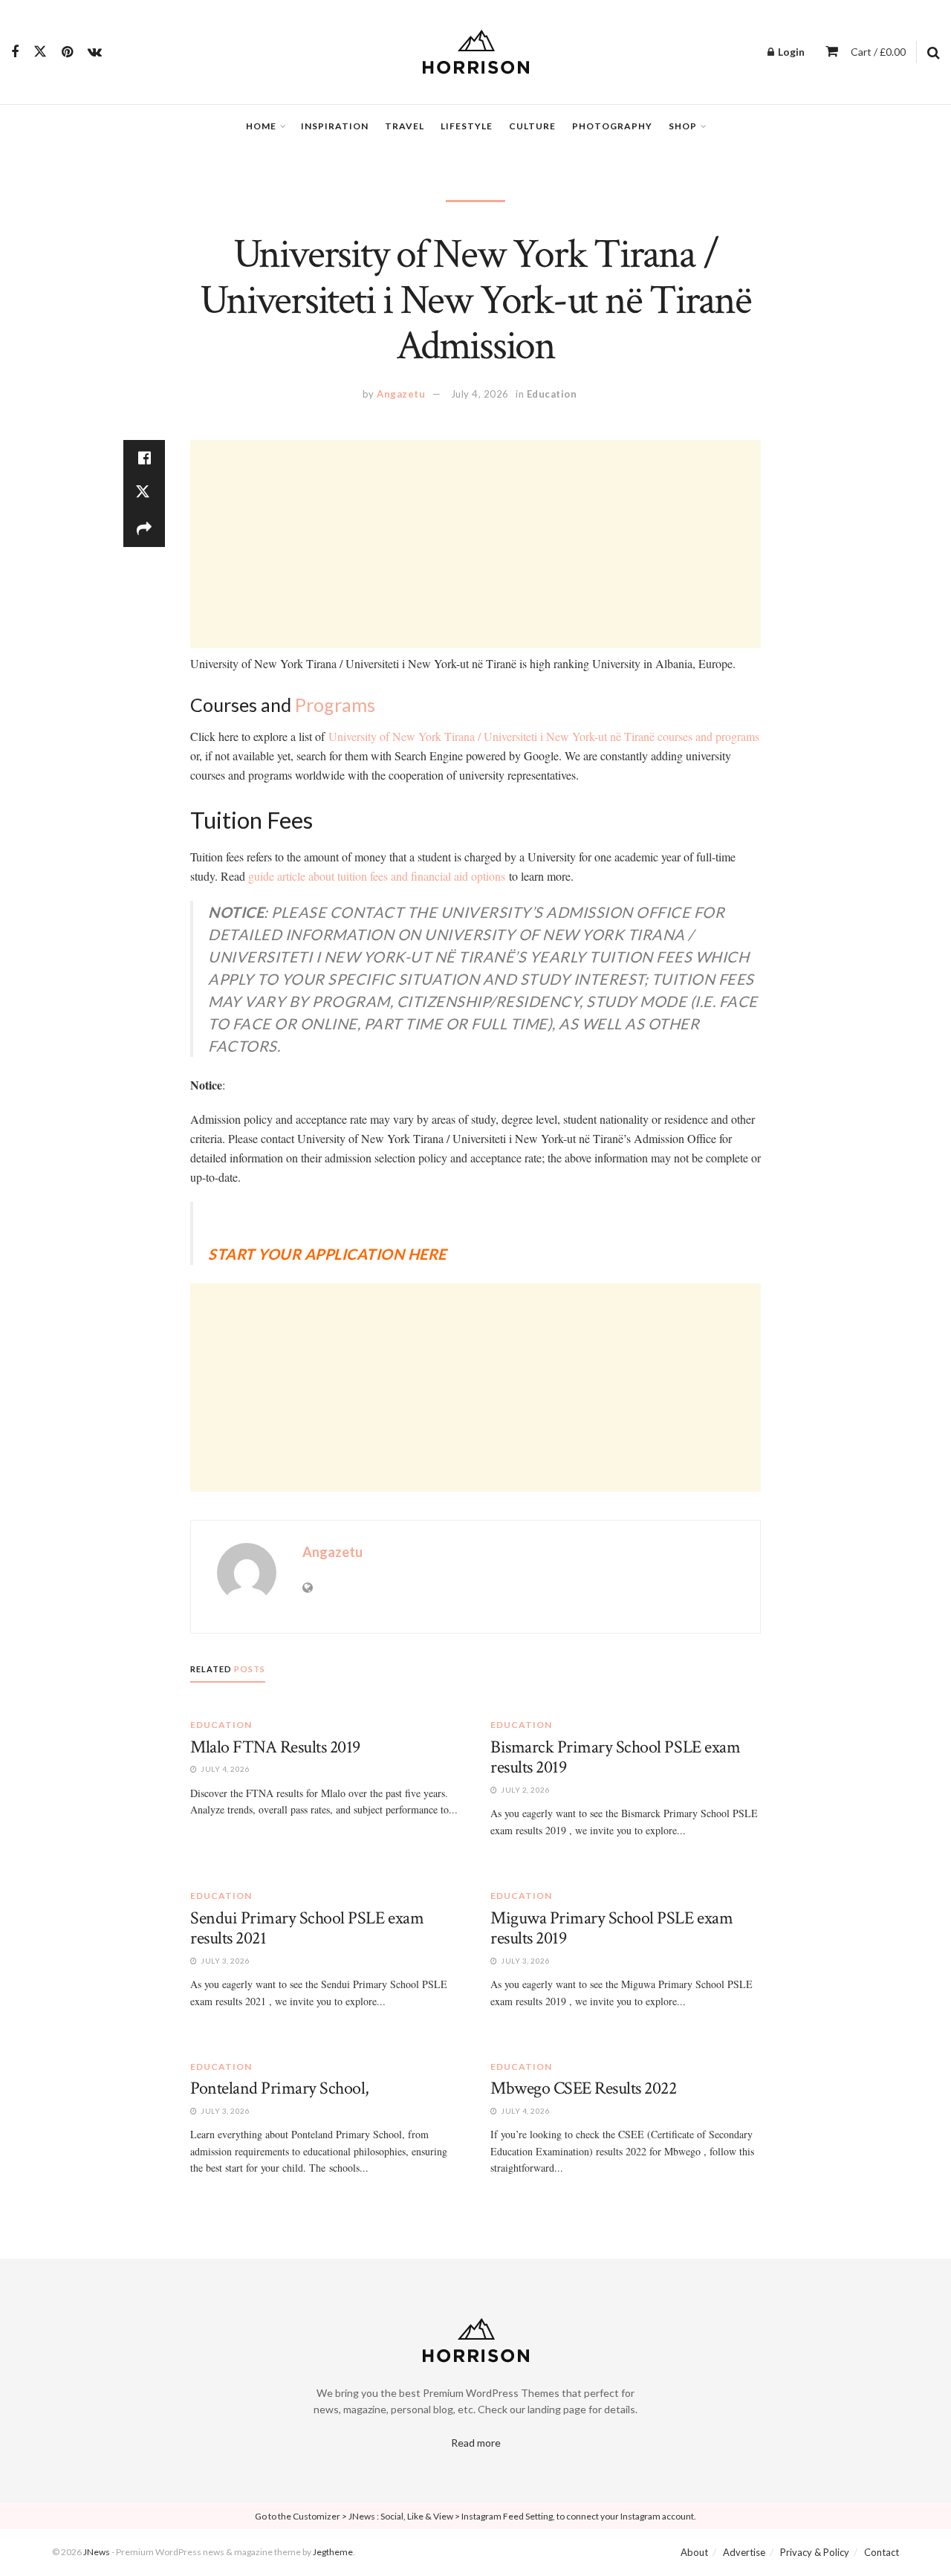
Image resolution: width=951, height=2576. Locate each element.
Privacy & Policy (815, 2552)
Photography (612, 126)
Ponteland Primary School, (280, 2088)
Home (261, 126)
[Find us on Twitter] (40, 52)
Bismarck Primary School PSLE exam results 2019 (615, 1757)
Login (790, 52)
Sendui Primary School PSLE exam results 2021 (307, 1928)
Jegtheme (333, 2552)
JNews (97, 2552)
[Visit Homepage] (476, 52)
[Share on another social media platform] (144, 529)
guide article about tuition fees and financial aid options (377, 876)
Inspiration (335, 126)
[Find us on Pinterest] (67, 52)
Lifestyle (467, 126)
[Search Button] (934, 52)
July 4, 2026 (480, 394)
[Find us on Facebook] (15, 52)
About (694, 2552)
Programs (335, 705)
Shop (683, 126)
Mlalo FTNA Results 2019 (275, 1747)
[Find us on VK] (95, 52)
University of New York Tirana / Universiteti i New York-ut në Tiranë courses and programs (544, 736)
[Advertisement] (475, 544)
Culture (532, 126)
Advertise (744, 2552)
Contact (882, 2552)
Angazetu (401, 394)
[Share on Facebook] (144, 458)
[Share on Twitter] (144, 493)
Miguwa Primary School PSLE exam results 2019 (611, 1928)
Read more (476, 2443)
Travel (405, 126)
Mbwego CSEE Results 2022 (583, 2088)
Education (552, 394)
